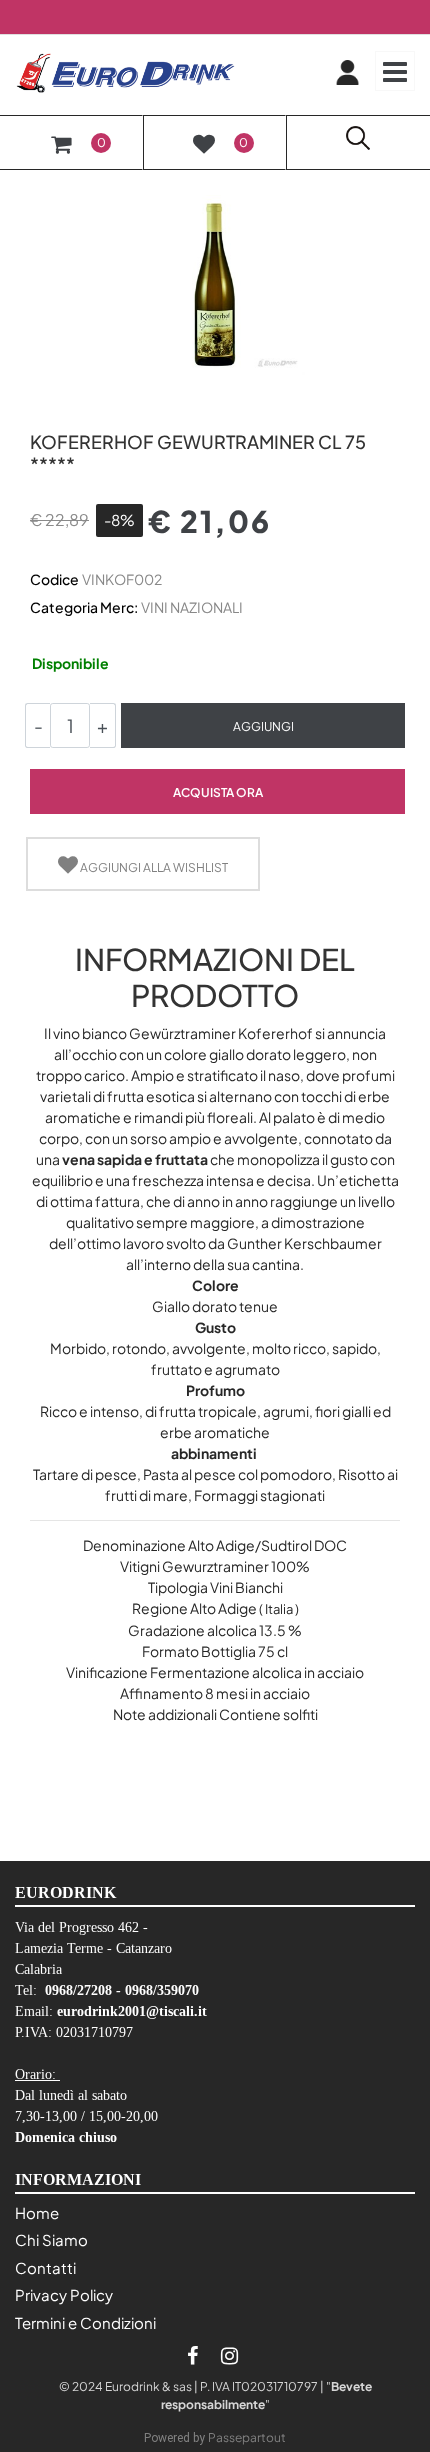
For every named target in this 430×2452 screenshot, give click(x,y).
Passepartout (247, 2437)
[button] (215, 283)
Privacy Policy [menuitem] (64, 2294)
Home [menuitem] (37, 2212)
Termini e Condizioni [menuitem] (85, 2322)
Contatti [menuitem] (45, 2267)
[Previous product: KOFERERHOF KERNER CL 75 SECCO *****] (41, 407)
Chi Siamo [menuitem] (51, 2239)
